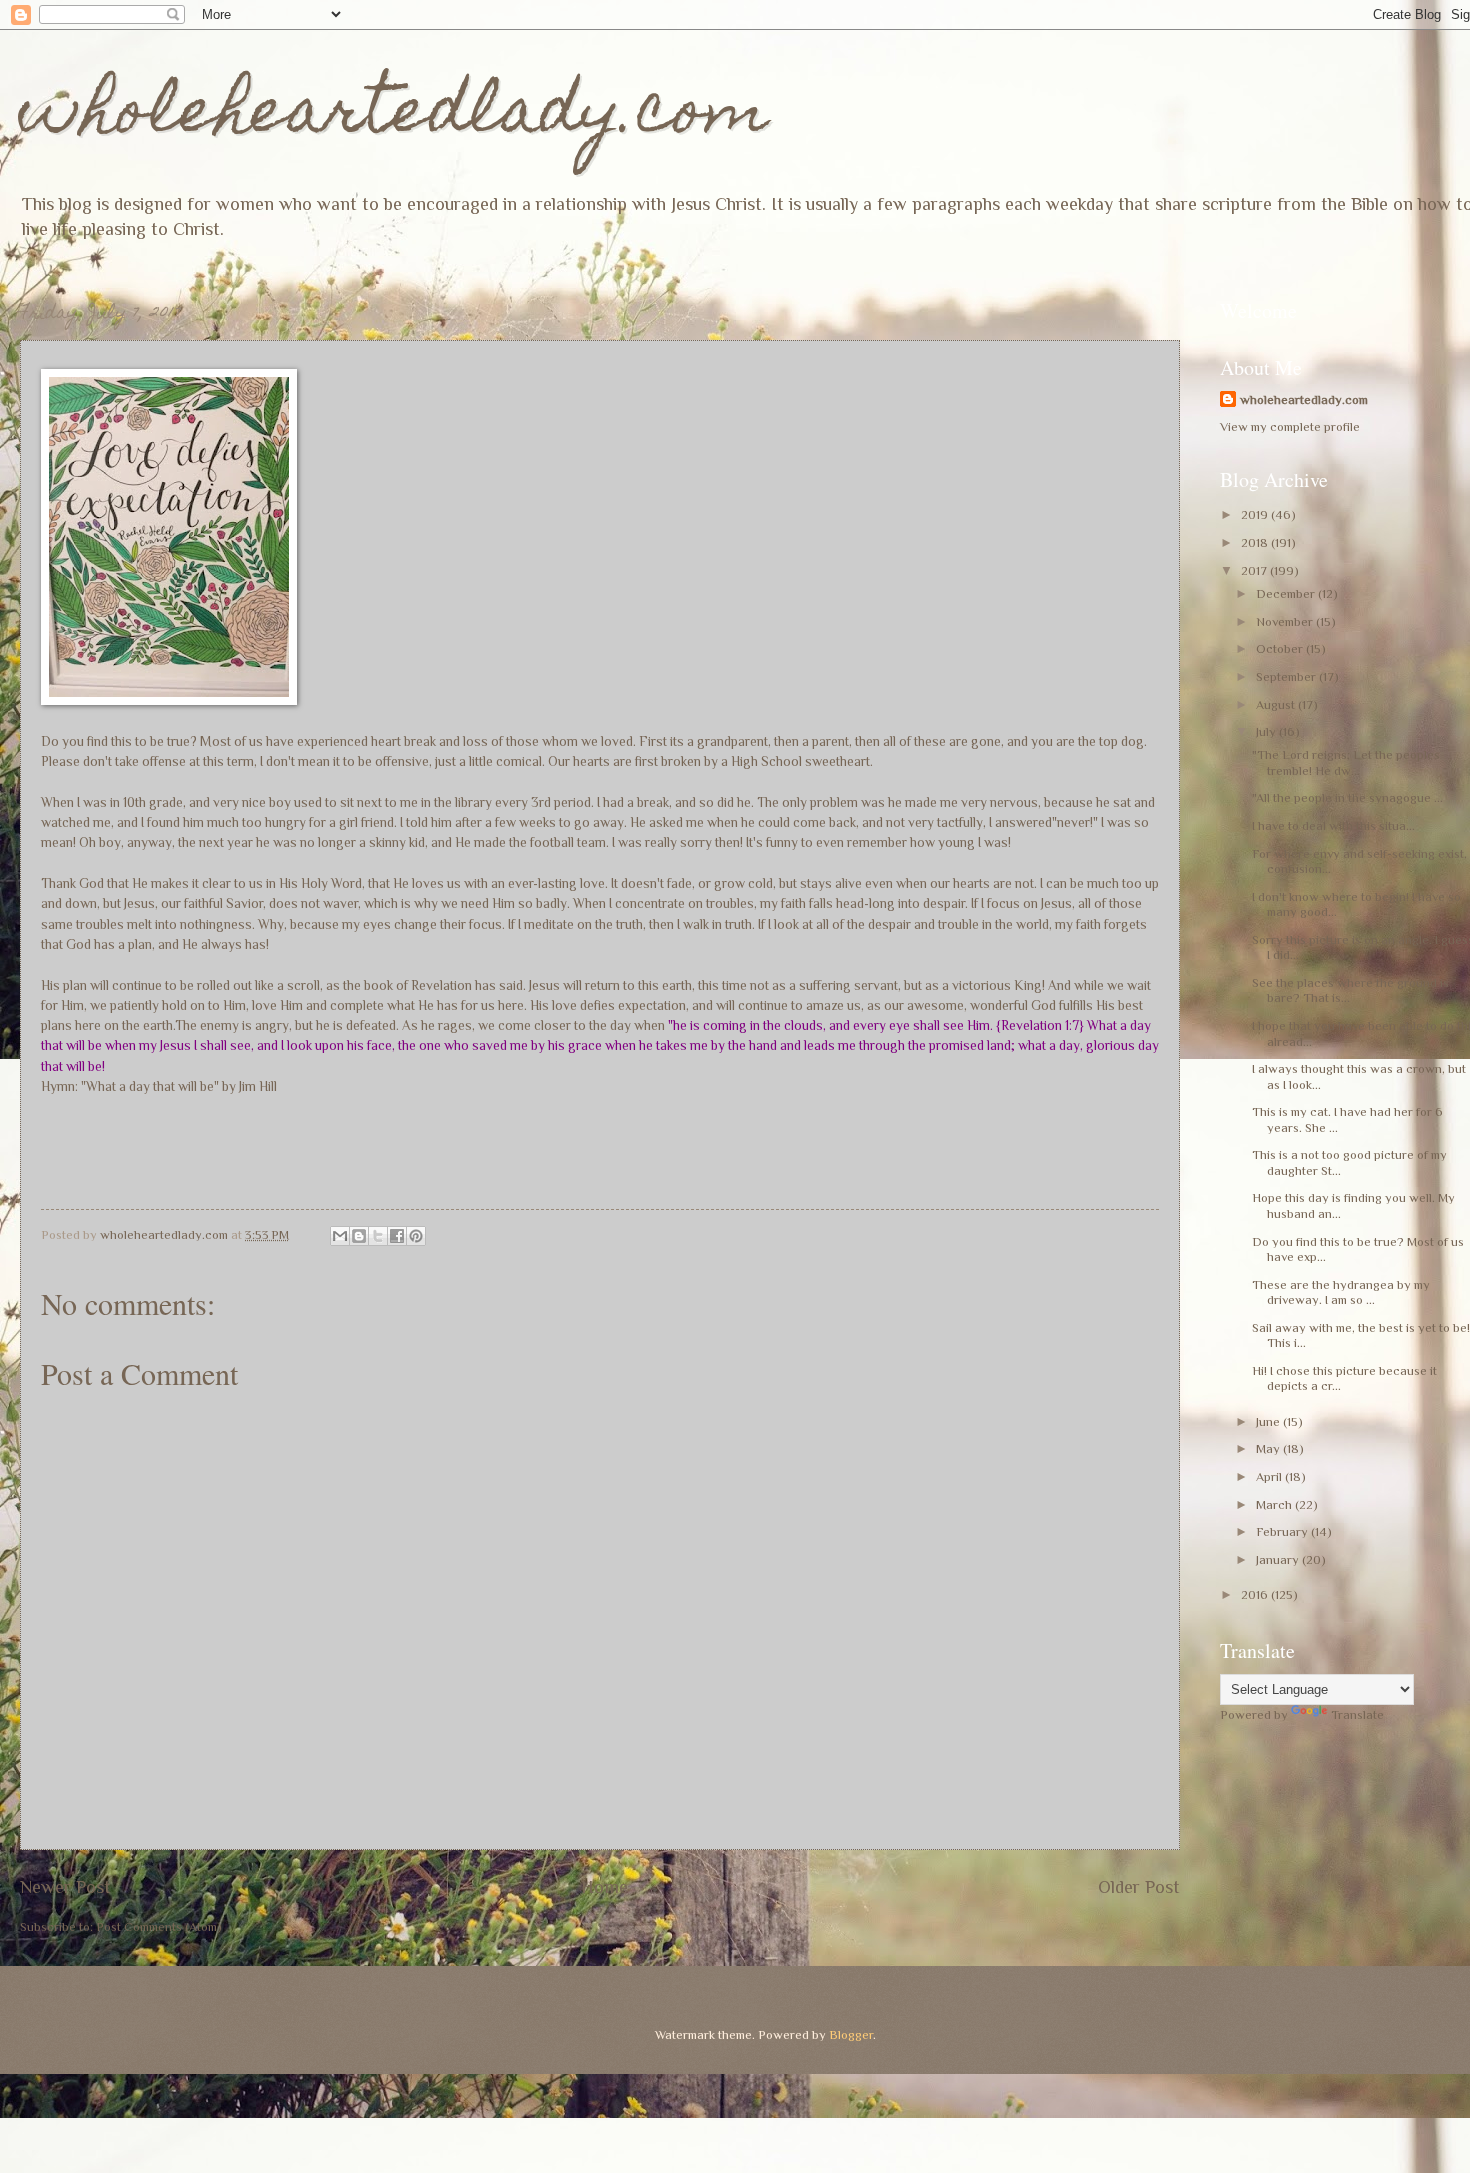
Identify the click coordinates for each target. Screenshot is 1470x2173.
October (1281, 648)
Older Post (1139, 1887)
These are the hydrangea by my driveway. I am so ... (1341, 1292)
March (1275, 1504)
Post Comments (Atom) (159, 1926)
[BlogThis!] (359, 1236)
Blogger (851, 2034)
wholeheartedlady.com (394, 116)
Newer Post (65, 1887)
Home (604, 1887)
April (1270, 1476)
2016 (1256, 1594)
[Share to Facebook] (397, 1236)
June (1269, 1421)
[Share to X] (378, 1236)
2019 (1256, 514)
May (1269, 1448)
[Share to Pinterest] (416, 1236)
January (1279, 1559)
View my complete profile (1290, 426)
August (1277, 704)
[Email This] (340, 1236)
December (1287, 593)
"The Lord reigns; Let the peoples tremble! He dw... (1346, 762)
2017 (1255, 570)
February (1283, 1531)
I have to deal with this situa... (1333, 825)
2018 (1256, 542)
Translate (1357, 1714)
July (1267, 731)
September (1287, 676)
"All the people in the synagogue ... (1347, 797)
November (1286, 621)
